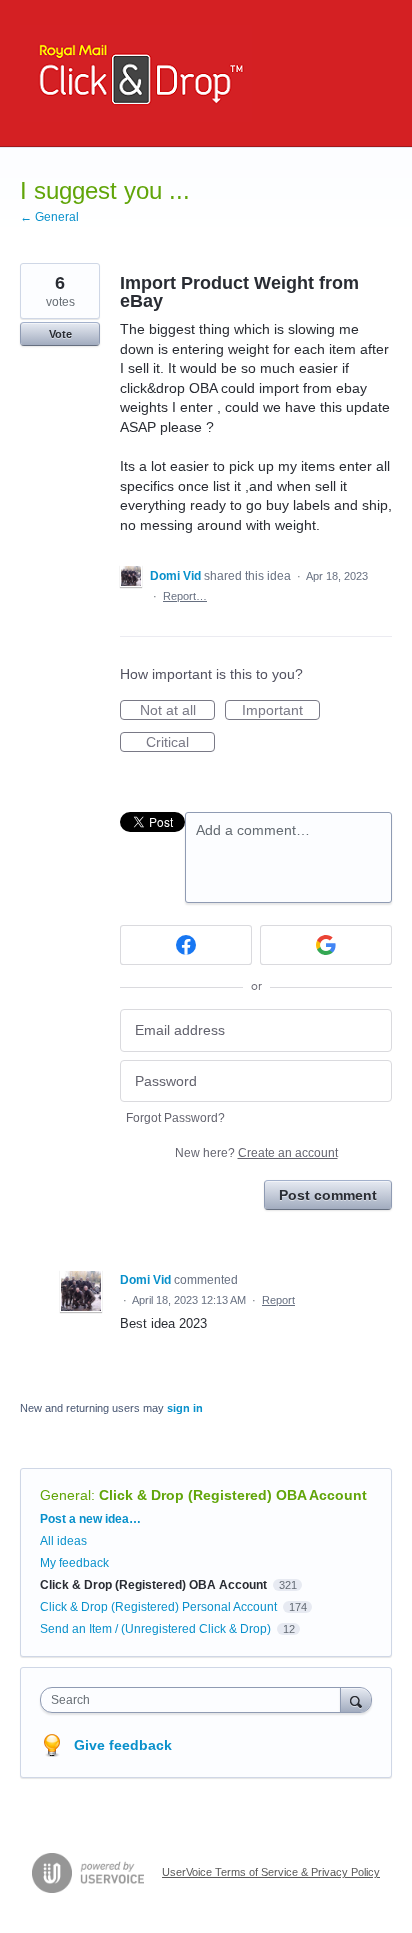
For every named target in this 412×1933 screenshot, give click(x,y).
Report (278, 1300)
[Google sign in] (326, 945)
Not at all (177, 711)
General (65, 1495)
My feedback (74, 1563)
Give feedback (123, 1745)
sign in (185, 1408)
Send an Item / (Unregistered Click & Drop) (155, 1629)
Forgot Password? (175, 1118)
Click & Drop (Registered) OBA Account (233, 1495)
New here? (256, 1153)
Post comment (328, 1195)
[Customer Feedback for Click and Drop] (136, 73)
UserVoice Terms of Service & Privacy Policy (271, 1872)
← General (49, 217)
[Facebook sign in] (186, 945)
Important (281, 711)
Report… (185, 596)
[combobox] (195, 1700)
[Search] (356, 1699)
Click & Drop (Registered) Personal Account (158, 1607)
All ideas (63, 1541)
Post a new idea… (90, 1519)
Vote (60, 334)
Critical (180, 743)
